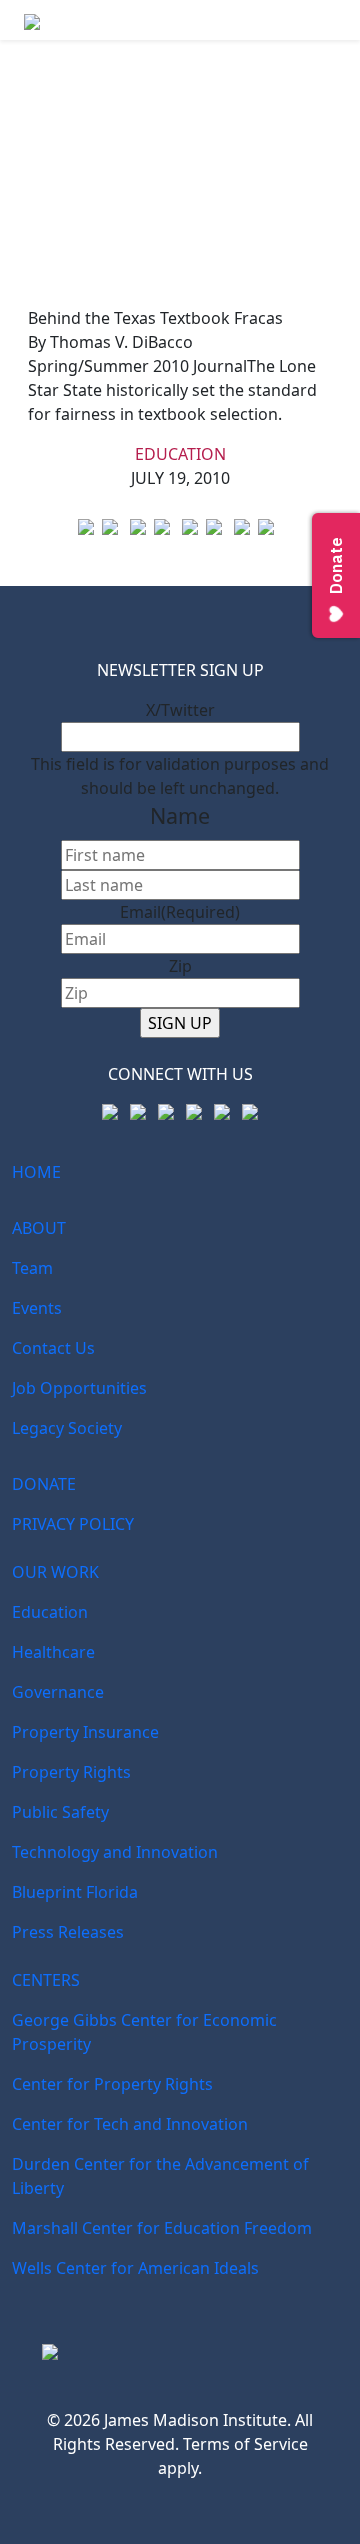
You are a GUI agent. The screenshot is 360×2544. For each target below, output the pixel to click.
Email (180, 912)
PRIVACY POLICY (73, 1524)
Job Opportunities (79, 1388)
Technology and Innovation (115, 1852)
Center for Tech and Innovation (130, 2124)
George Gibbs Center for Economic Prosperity (144, 2032)
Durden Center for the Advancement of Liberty (160, 2176)
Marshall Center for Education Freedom (162, 2228)
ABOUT (39, 1228)
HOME (36, 1172)
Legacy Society (67, 1428)
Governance (58, 1692)
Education (180, 454)
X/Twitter (180, 710)
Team (32, 1268)
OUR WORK (55, 1572)
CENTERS (46, 1980)
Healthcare (53, 1652)
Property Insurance (85, 1732)
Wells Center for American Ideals (135, 2268)
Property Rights (71, 1772)
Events (37, 1308)
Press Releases (68, 1932)
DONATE (44, 1484)
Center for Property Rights (112, 2084)
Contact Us (53, 1348)
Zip (180, 966)
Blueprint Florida (75, 1892)
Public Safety (60, 1812)
